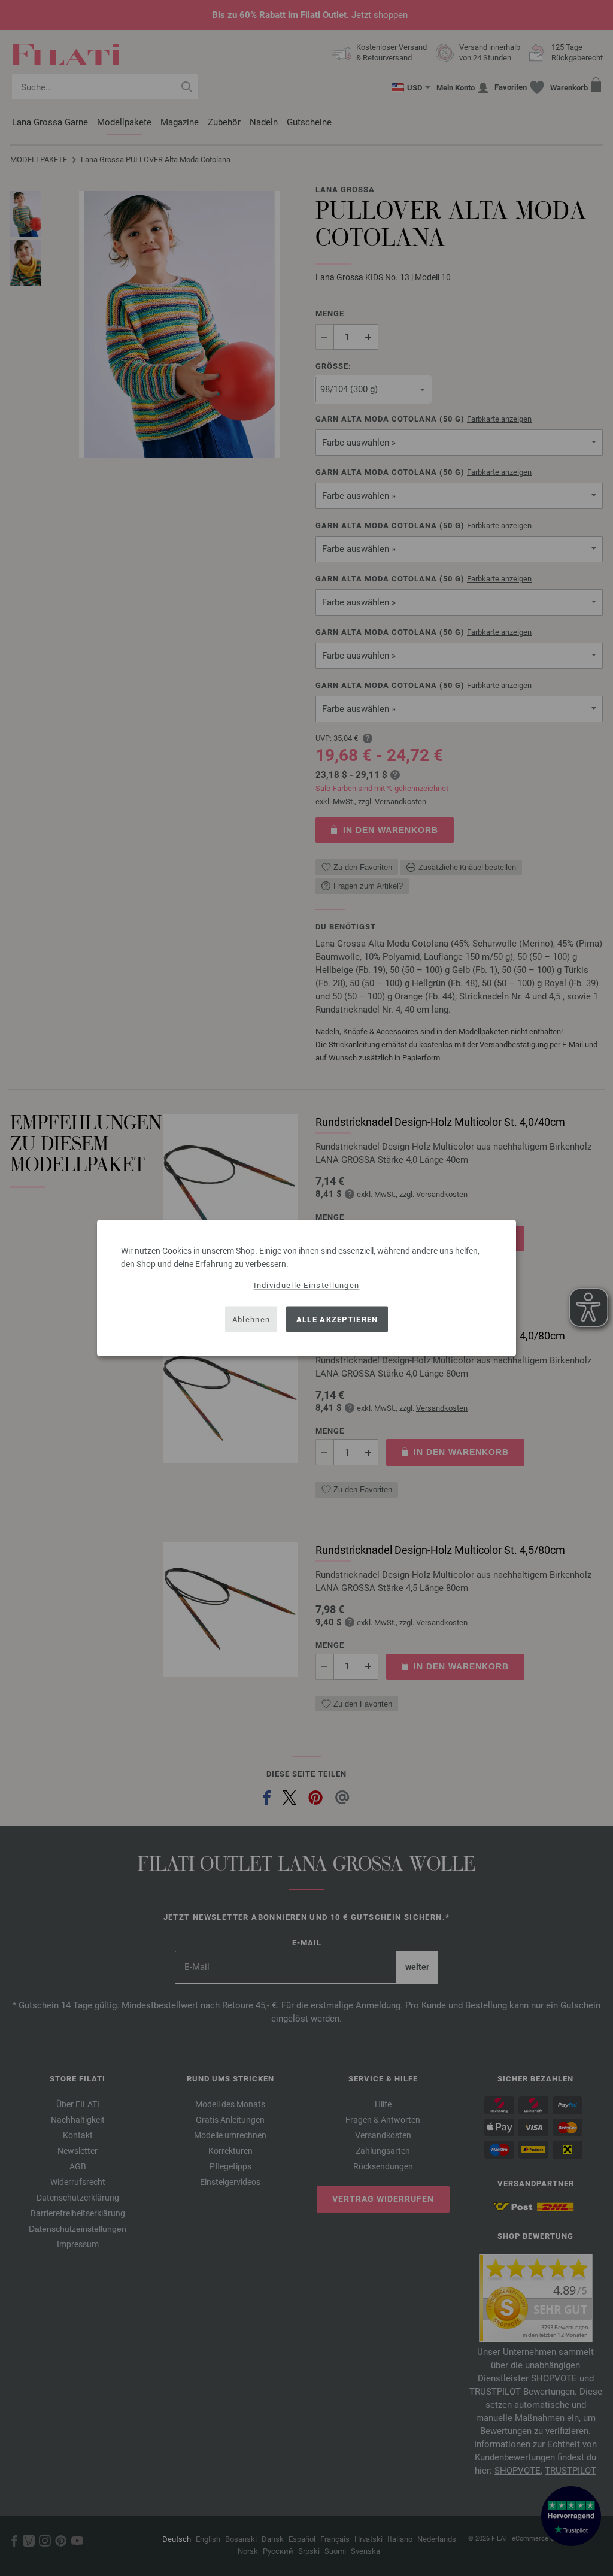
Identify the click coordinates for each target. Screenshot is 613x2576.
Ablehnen (251, 1319)
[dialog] (306, 1288)
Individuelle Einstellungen (307, 1285)
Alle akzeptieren (337, 1319)
